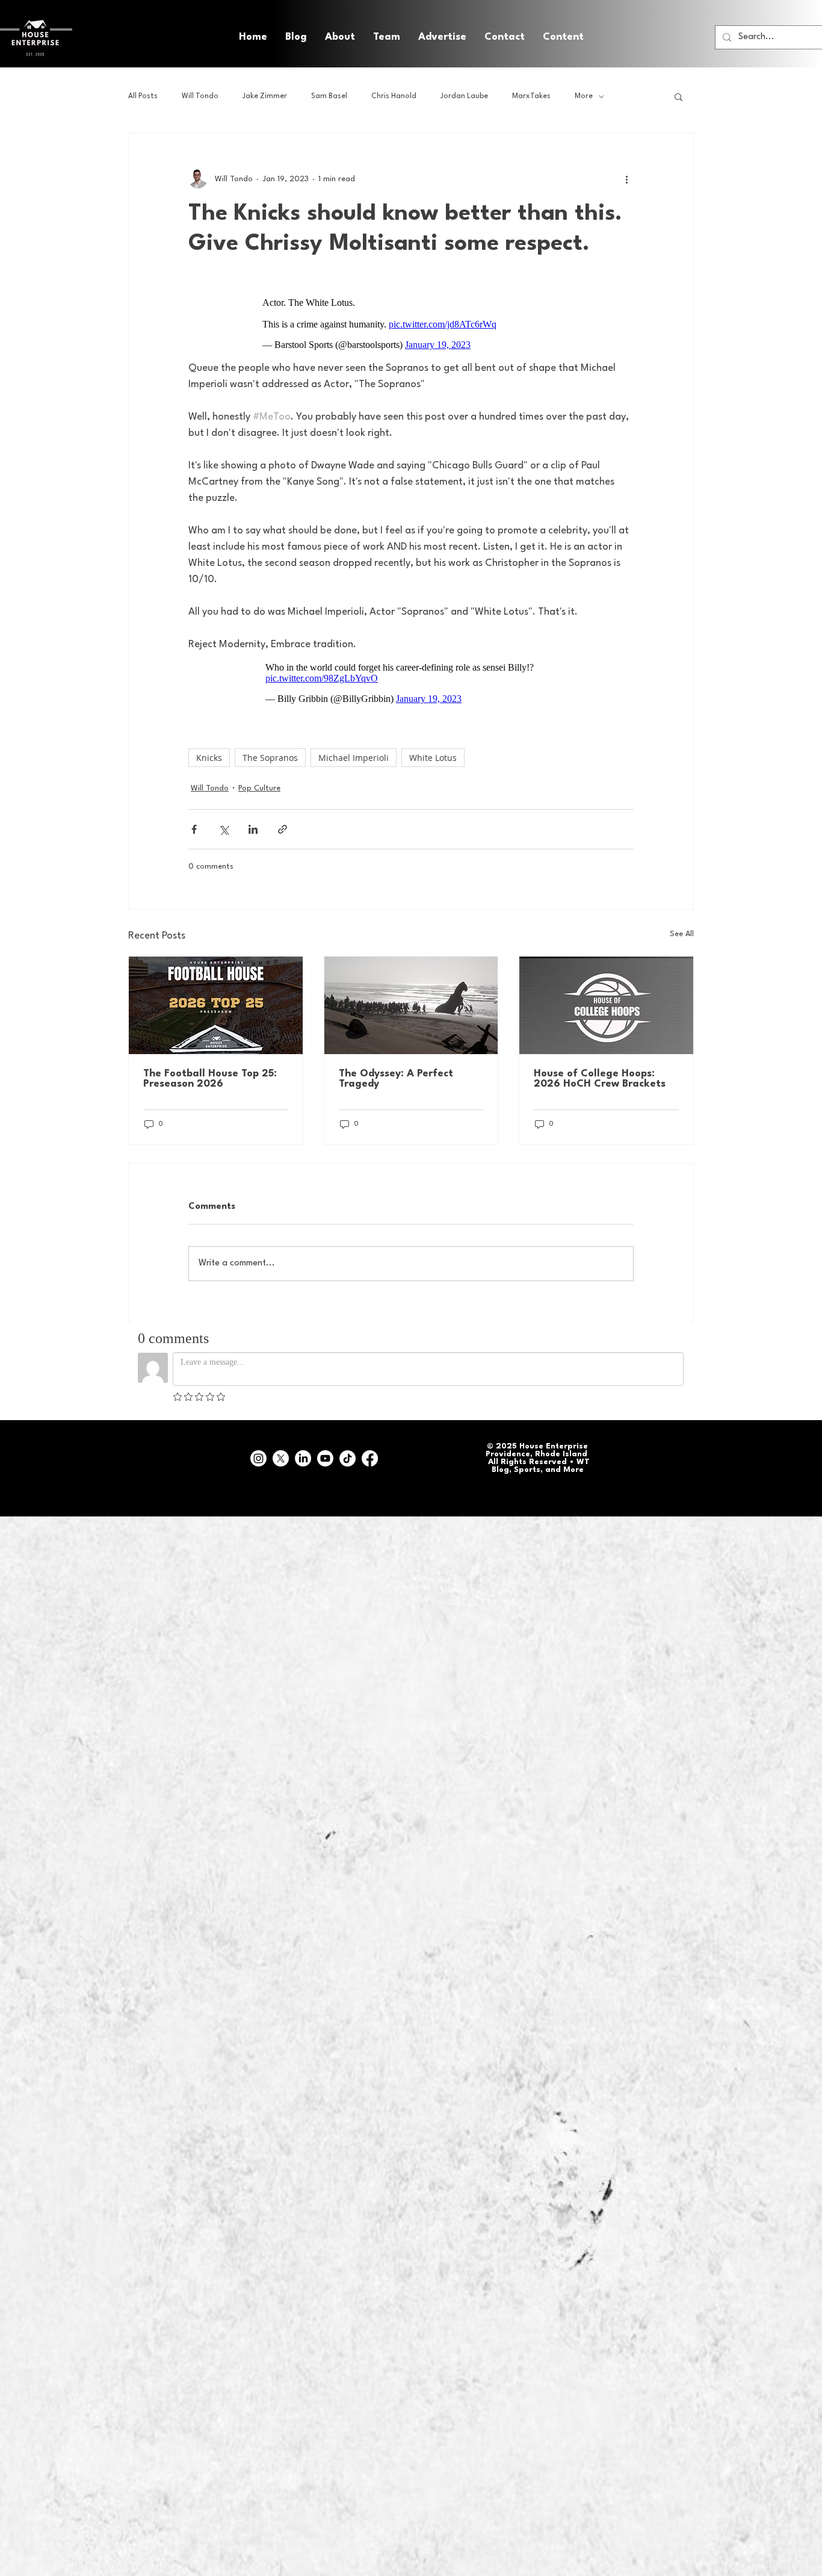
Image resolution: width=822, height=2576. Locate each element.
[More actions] (626, 179)
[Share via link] (283, 823)
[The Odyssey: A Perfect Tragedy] (411, 999)
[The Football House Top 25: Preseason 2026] (216, 999)
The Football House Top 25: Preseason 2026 (210, 1073)
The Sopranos (270, 752)
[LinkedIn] (303, 1452)
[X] (281, 1452)
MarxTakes (531, 96)
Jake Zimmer (265, 96)
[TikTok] (348, 1452)
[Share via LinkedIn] (253, 823)
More (584, 96)
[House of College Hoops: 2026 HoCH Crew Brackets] (606, 999)
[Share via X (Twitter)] (224, 823)
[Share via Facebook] (194, 823)
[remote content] (411, 324)
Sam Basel (329, 96)
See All (682, 928)
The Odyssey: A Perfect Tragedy (396, 1073)
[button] (563, 37)
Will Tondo (200, 96)
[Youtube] (325, 1452)
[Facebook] (370, 1452)
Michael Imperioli (354, 752)
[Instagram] (258, 1452)
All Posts (143, 96)
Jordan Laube (464, 96)
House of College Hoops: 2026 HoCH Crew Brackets (600, 1073)
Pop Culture (259, 782)
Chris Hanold (394, 96)
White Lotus (433, 752)
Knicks (209, 752)
